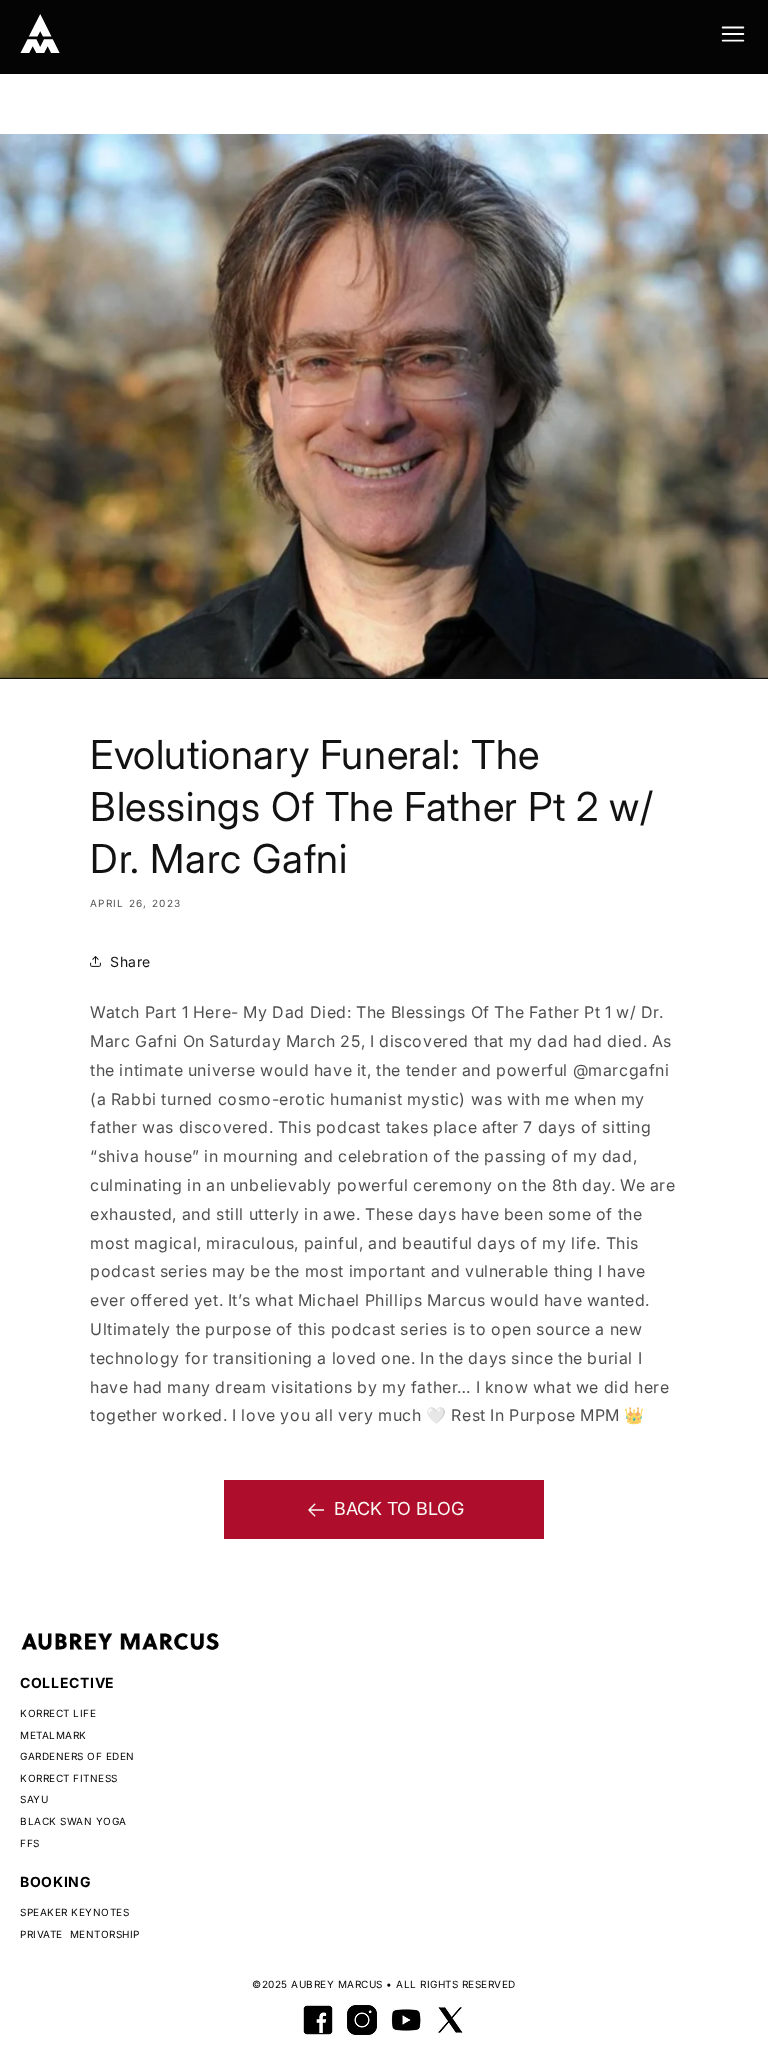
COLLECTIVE (67, 1682)
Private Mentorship (80, 1934)
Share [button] (130, 961)
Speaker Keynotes (74, 1912)
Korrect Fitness (69, 1778)
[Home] (40, 34)
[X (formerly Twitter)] (450, 2020)
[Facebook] (318, 2020)
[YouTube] (406, 2020)
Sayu (34, 1799)
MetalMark (53, 1735)
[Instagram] (362, 2020)
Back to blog (399, 1508)
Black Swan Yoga (73, 1821)
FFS (30, 1843)
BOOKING (56, 1881)
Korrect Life (58, 1713)
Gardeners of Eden (77, 1756)
